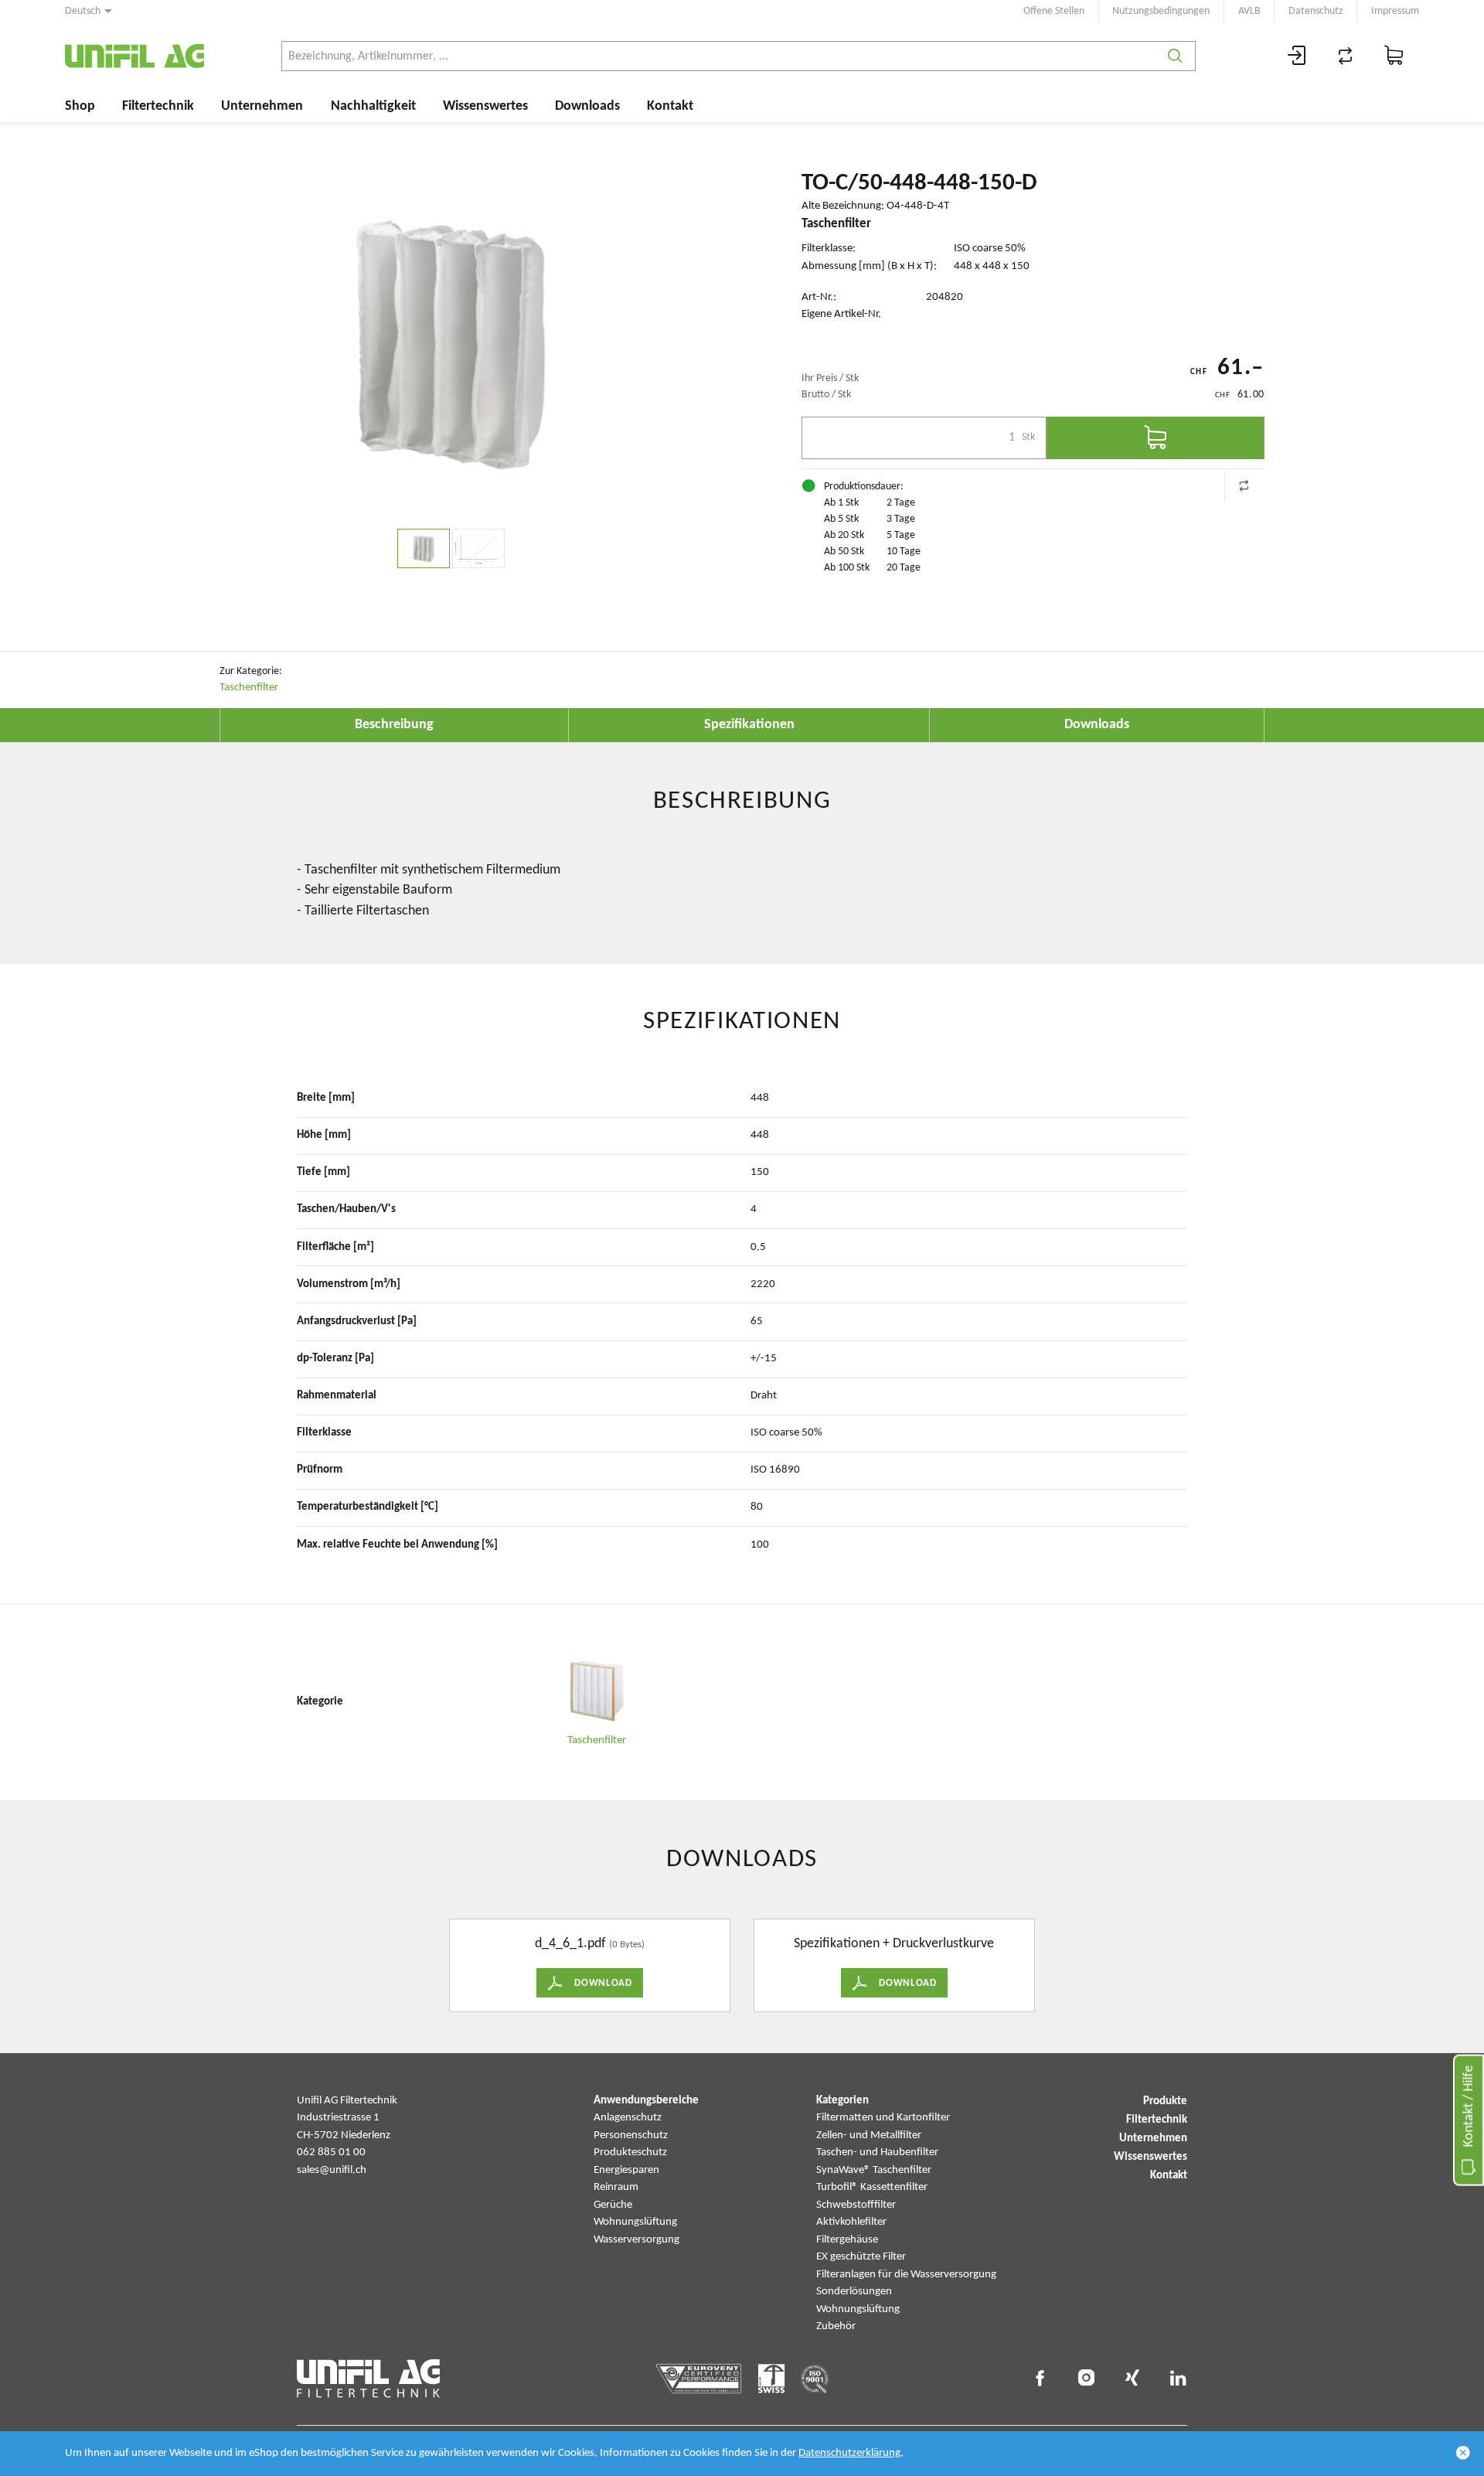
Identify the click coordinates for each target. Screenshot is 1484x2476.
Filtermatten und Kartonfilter (883, 2118)
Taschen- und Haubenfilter (877, 2152)
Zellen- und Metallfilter (869, 2135)
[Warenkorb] (1394, 56)
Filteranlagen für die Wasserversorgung (906, 2275)
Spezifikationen (749, 725)
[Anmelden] (1297, 56)
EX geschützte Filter (861, 2257)
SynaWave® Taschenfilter (874, 2170)
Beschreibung (394, 725)
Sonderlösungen (854, 2292)
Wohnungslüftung (635, 2222)
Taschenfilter (249, 688)
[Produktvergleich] (1346, 56)
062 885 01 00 (331, 2152)
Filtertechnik (158, 106)
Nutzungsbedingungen (1161, 11)
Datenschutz (1316, 11)
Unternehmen (262, 106)
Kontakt (670, 106)
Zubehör (836, 2326)
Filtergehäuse (847, 2240)
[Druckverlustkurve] (478, 548)
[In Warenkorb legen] (1156, 438)
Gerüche (613, 2205)
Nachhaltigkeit (373, 106)
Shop (80, 106)
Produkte (1165, 2101)
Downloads (587, 106)
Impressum (1395, 11)
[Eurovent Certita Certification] (699, 2379)
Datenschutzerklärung (849, 2453)
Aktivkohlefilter (851, 2222)
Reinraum (616, 2187)
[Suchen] (1175, 56)
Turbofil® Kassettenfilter (872, 2187)
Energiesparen (626, 2170)
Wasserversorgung (636, 2240)
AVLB (1249, 11)
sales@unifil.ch (332, 2170)
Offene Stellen (1054, 11)
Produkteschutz (630, 2152)
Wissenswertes (485, 106)
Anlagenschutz (628, 2118)
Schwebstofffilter (856, 2205)
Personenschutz (631, 2135)
